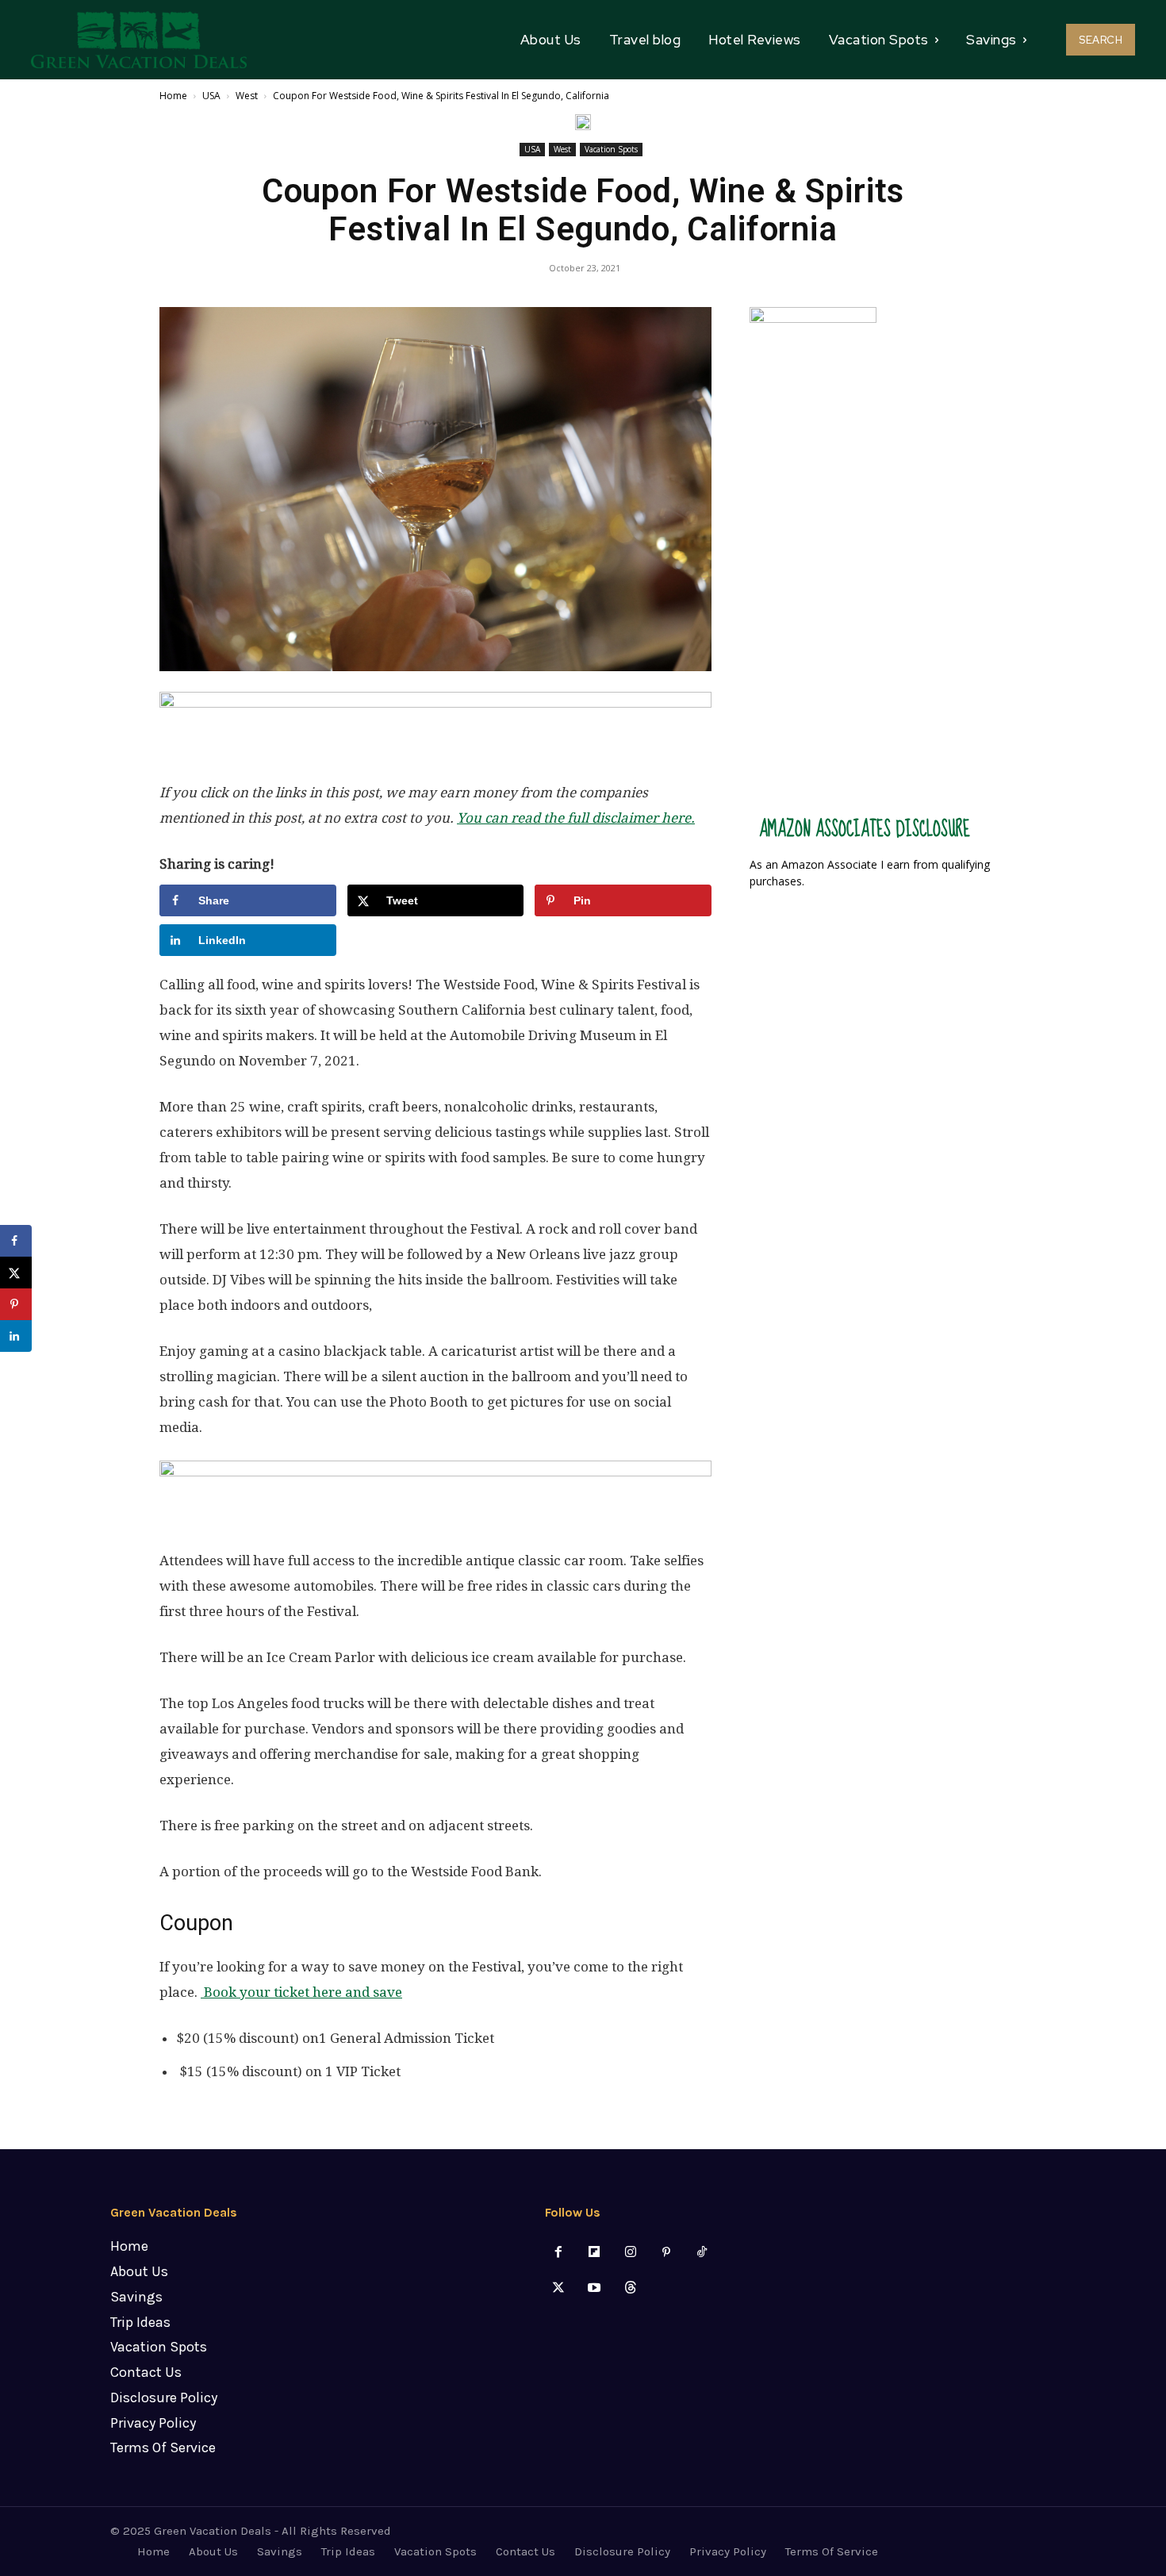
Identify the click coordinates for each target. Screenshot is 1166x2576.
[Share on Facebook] (16, 1241)
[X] (559, 2288)
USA (211, 96)
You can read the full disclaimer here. (576, 818)
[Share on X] (16, 1273)
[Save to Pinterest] (16, 1304)
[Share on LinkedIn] (16, 1336)
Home (173, 96)
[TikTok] (702, 2253)
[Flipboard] (595, 2253)
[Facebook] (559, 2253)
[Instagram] (630, 2253)
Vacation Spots (611, 149)
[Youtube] (595, 2288)
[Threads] (630, 2288)
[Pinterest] (666, 2253)
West (247, 96)
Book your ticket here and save (301, 1992)
